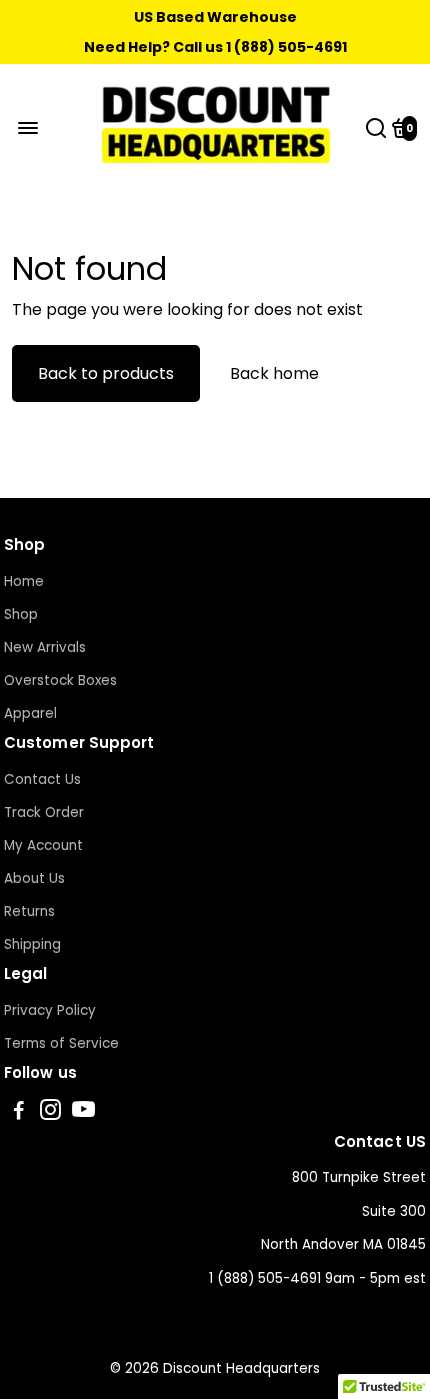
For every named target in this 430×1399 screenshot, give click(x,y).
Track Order (44, 812)
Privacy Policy (50, 1010)
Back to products (106, 373)
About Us (34, 878)
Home (24, 581)
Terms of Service (61, 1043)
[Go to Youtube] (83, 1112)
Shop (21, 614)
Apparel (30, 713)
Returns (29, 911)
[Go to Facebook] (19, 1112)
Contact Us (42, 779)
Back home (274, 373)
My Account (43, 845)
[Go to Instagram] (50, 1112)
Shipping (32, 944)
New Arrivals (45, 647)
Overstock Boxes (60, 680)
